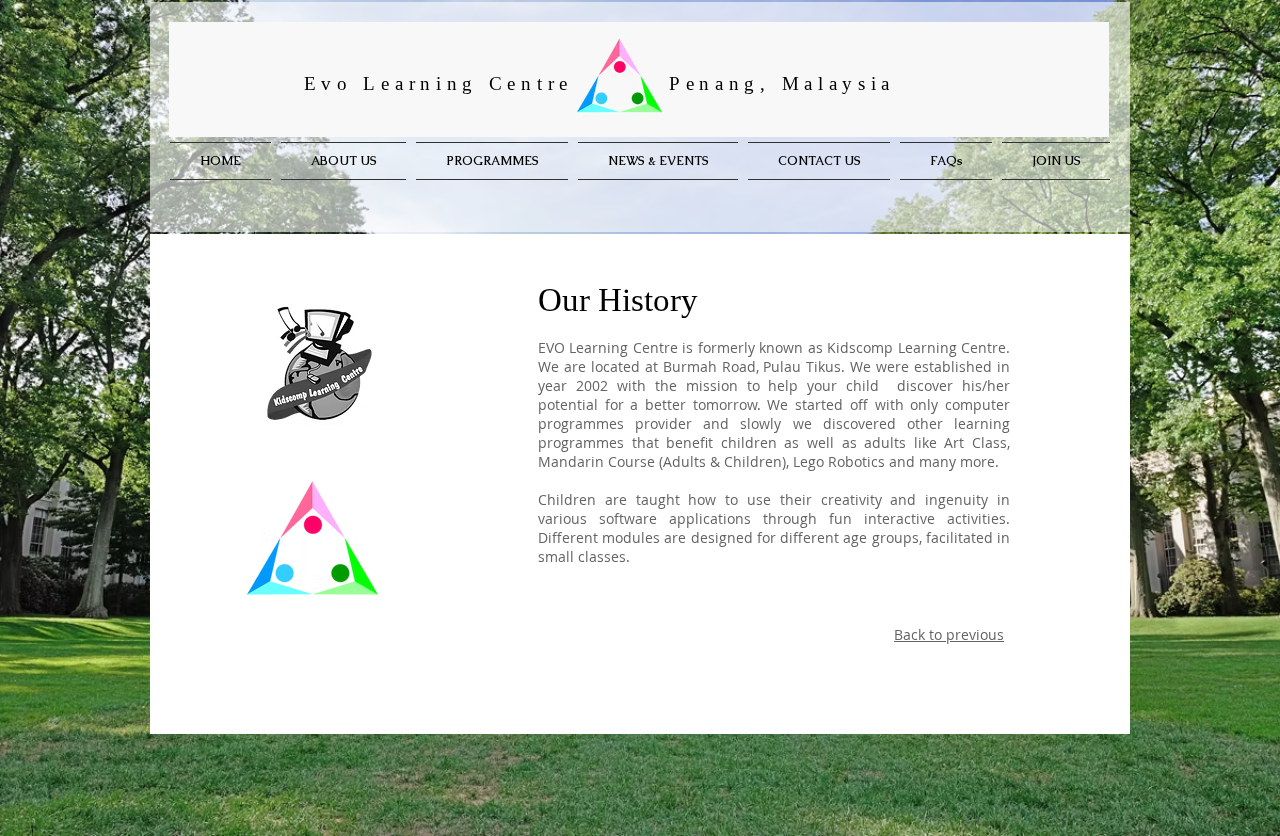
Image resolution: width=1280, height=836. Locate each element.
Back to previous (949, 634)
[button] (492, 161)
